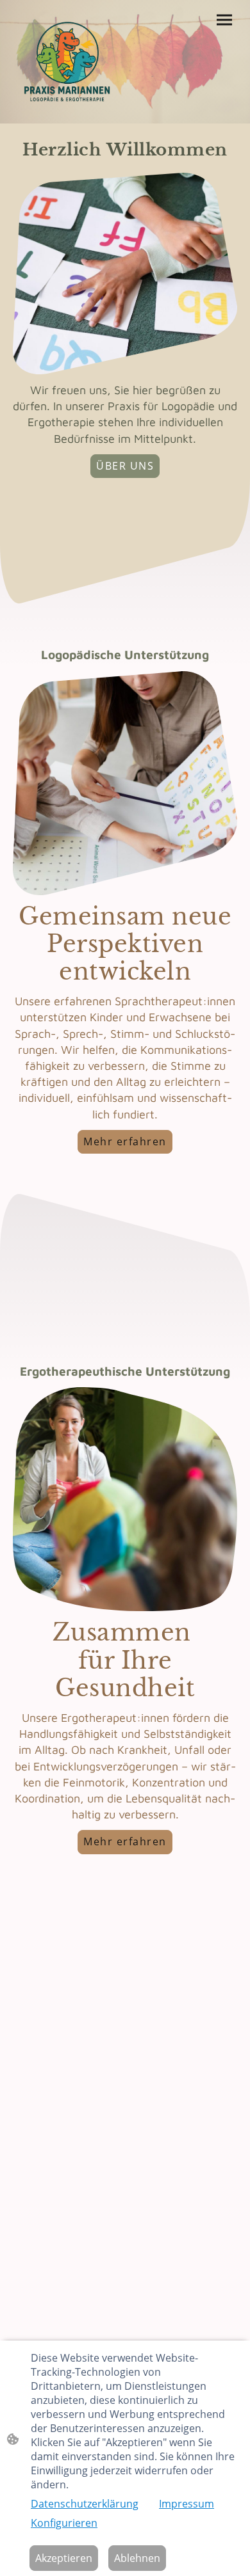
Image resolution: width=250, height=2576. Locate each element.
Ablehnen (137, 2558)
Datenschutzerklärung (85, 2504)
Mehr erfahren (125, 1141)
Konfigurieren (64, 2523)
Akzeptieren (64, 2558)
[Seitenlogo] (68, 62)
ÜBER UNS (125, 466)
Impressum (187, 2504)
